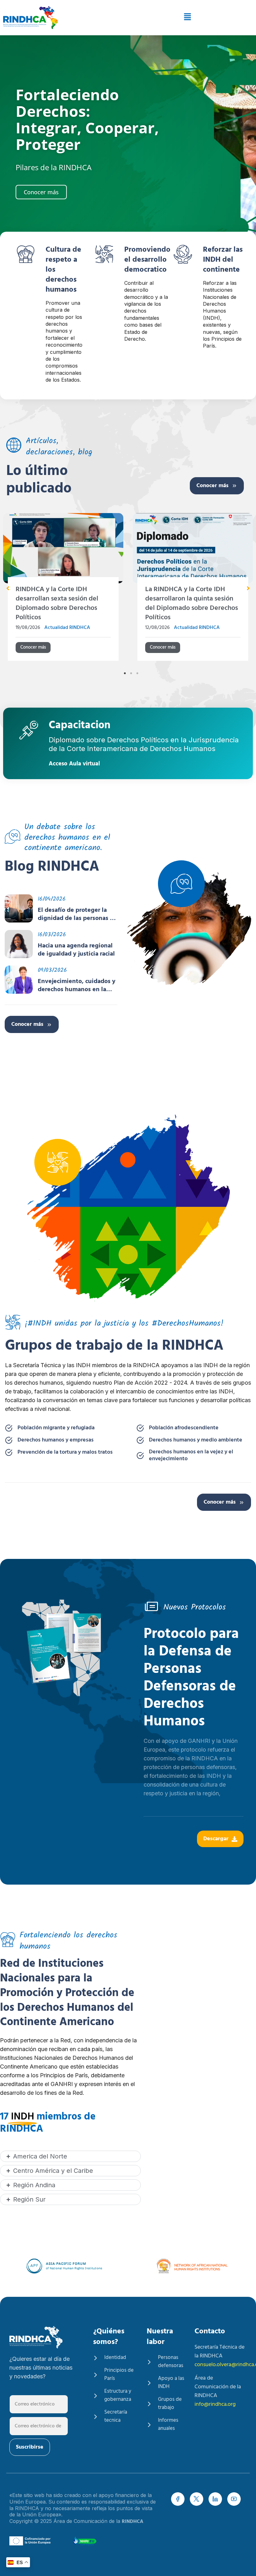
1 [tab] (125, 673)
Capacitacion (80, 727)
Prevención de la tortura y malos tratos (65, 1452)
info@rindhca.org (215, 2404)
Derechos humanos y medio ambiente (196, 1440)
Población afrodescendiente (184, 1428)
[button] (162, 18)
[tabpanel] (130, 591)
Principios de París (119, 2375)
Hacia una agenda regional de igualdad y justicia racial (76, 950)
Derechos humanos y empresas (56, 1440)
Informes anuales (168, 2425)
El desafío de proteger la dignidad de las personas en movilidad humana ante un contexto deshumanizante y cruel (77, 914)
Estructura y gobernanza (118, 2396)
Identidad (115, 2358)
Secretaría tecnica (116, 2416)
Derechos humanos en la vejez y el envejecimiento (191, 1456)
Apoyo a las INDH (171, 2383)
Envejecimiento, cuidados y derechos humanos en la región (77, 986)
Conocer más (212, 486)
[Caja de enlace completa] (130, 589)
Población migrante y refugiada (56, 1428)
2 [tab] (131, 673)
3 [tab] (137, 673)
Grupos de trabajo (170, 2404)
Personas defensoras (171, 2362)
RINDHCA (133, 2522)
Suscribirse (30, 2447)
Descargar (216, 1839)
